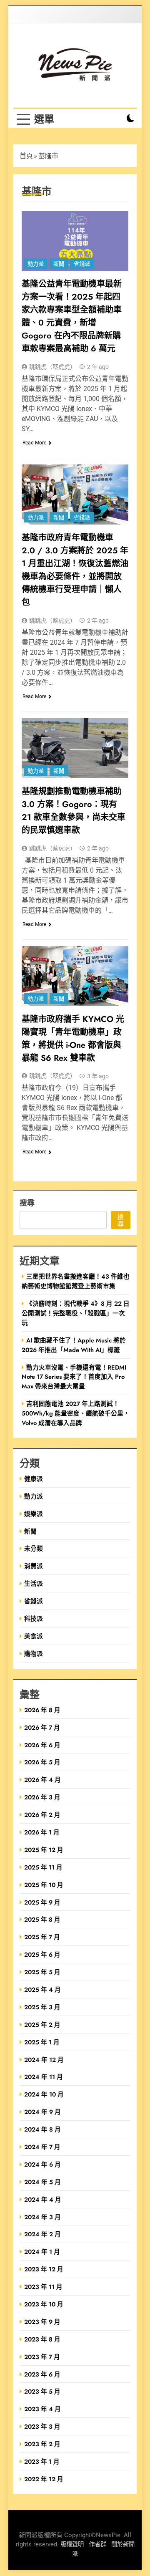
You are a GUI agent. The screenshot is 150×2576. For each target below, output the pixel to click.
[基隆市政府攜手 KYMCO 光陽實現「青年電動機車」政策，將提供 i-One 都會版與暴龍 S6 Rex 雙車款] (75, 976)
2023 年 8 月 (42, 2339)
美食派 (34, 1636)
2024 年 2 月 (42, 2234)
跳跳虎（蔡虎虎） (52, 367)
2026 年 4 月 (42, 1780)
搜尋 (27, 1202)
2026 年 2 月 (42, 1815)
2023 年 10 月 (44, 2304)
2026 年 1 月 (42, 1832)
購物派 (34, 1654)
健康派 (34, 1479)
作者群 (97, 2544)
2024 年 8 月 (42, 2129)
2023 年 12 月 (44, 2269)
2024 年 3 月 (42, 2217)
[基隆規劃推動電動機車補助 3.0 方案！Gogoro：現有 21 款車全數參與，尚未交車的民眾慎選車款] (75, 748)
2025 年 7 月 (42, 1937)
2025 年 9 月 (42, 1902)
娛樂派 (34, 1514)
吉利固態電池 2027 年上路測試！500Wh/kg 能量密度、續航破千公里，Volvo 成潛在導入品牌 (76, 1413)
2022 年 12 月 (44, 2479)
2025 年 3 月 (42, 2007)
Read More (34, 443)
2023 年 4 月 (42, 2409)
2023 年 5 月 (42, 2391)
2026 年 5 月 (42, 1762)
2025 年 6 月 (42, 1954)
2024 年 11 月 (44, 2077)
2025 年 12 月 (44, 1850)
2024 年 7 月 (42, 2147)
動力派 (36, 264)
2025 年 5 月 (42, 1972)
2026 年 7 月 (42, 1727)
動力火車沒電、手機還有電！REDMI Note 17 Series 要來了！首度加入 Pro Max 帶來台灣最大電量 (74, 1377)
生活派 (34, 1583)
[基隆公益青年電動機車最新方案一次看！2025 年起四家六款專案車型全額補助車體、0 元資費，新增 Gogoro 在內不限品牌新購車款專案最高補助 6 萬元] (75, 241)
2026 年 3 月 (42, 1797)
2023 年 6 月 (42, 2374)
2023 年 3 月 (42, 2426)
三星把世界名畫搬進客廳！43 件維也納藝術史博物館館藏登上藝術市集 (76, 1281)
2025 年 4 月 (42, 1989)
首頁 (26, 156)
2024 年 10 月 (44, 2094)
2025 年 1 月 (42, 2042)
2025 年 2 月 (42, 2025)
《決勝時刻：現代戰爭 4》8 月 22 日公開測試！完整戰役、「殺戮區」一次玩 (76, 1313)
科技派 (34, 1619)
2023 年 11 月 (43, 2287)
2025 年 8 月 (42, 1919)
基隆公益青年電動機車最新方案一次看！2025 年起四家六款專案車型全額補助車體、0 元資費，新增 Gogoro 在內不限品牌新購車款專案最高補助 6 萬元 (72, 316)
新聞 (59, 264)
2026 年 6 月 (42, 1745)
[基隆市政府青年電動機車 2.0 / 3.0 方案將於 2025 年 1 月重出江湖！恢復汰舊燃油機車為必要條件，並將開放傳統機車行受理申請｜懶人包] (75, 495)
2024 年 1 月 (42, 2252)
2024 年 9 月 (42, 2112)
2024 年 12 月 (44, 2060)
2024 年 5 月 (42, 2182)
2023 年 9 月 (42, 2322)
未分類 (34, 1548)
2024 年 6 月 (42, 2164)
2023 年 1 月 (42, 2461)
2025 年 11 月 (43, 1867)
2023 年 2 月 (42, 2444)
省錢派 (82, 264)
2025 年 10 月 (44, 1885)
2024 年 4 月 (43, 2199)
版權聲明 (72, 2544)
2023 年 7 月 (42, 2357)
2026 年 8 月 (42, 1710)
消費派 (34, 1566)
